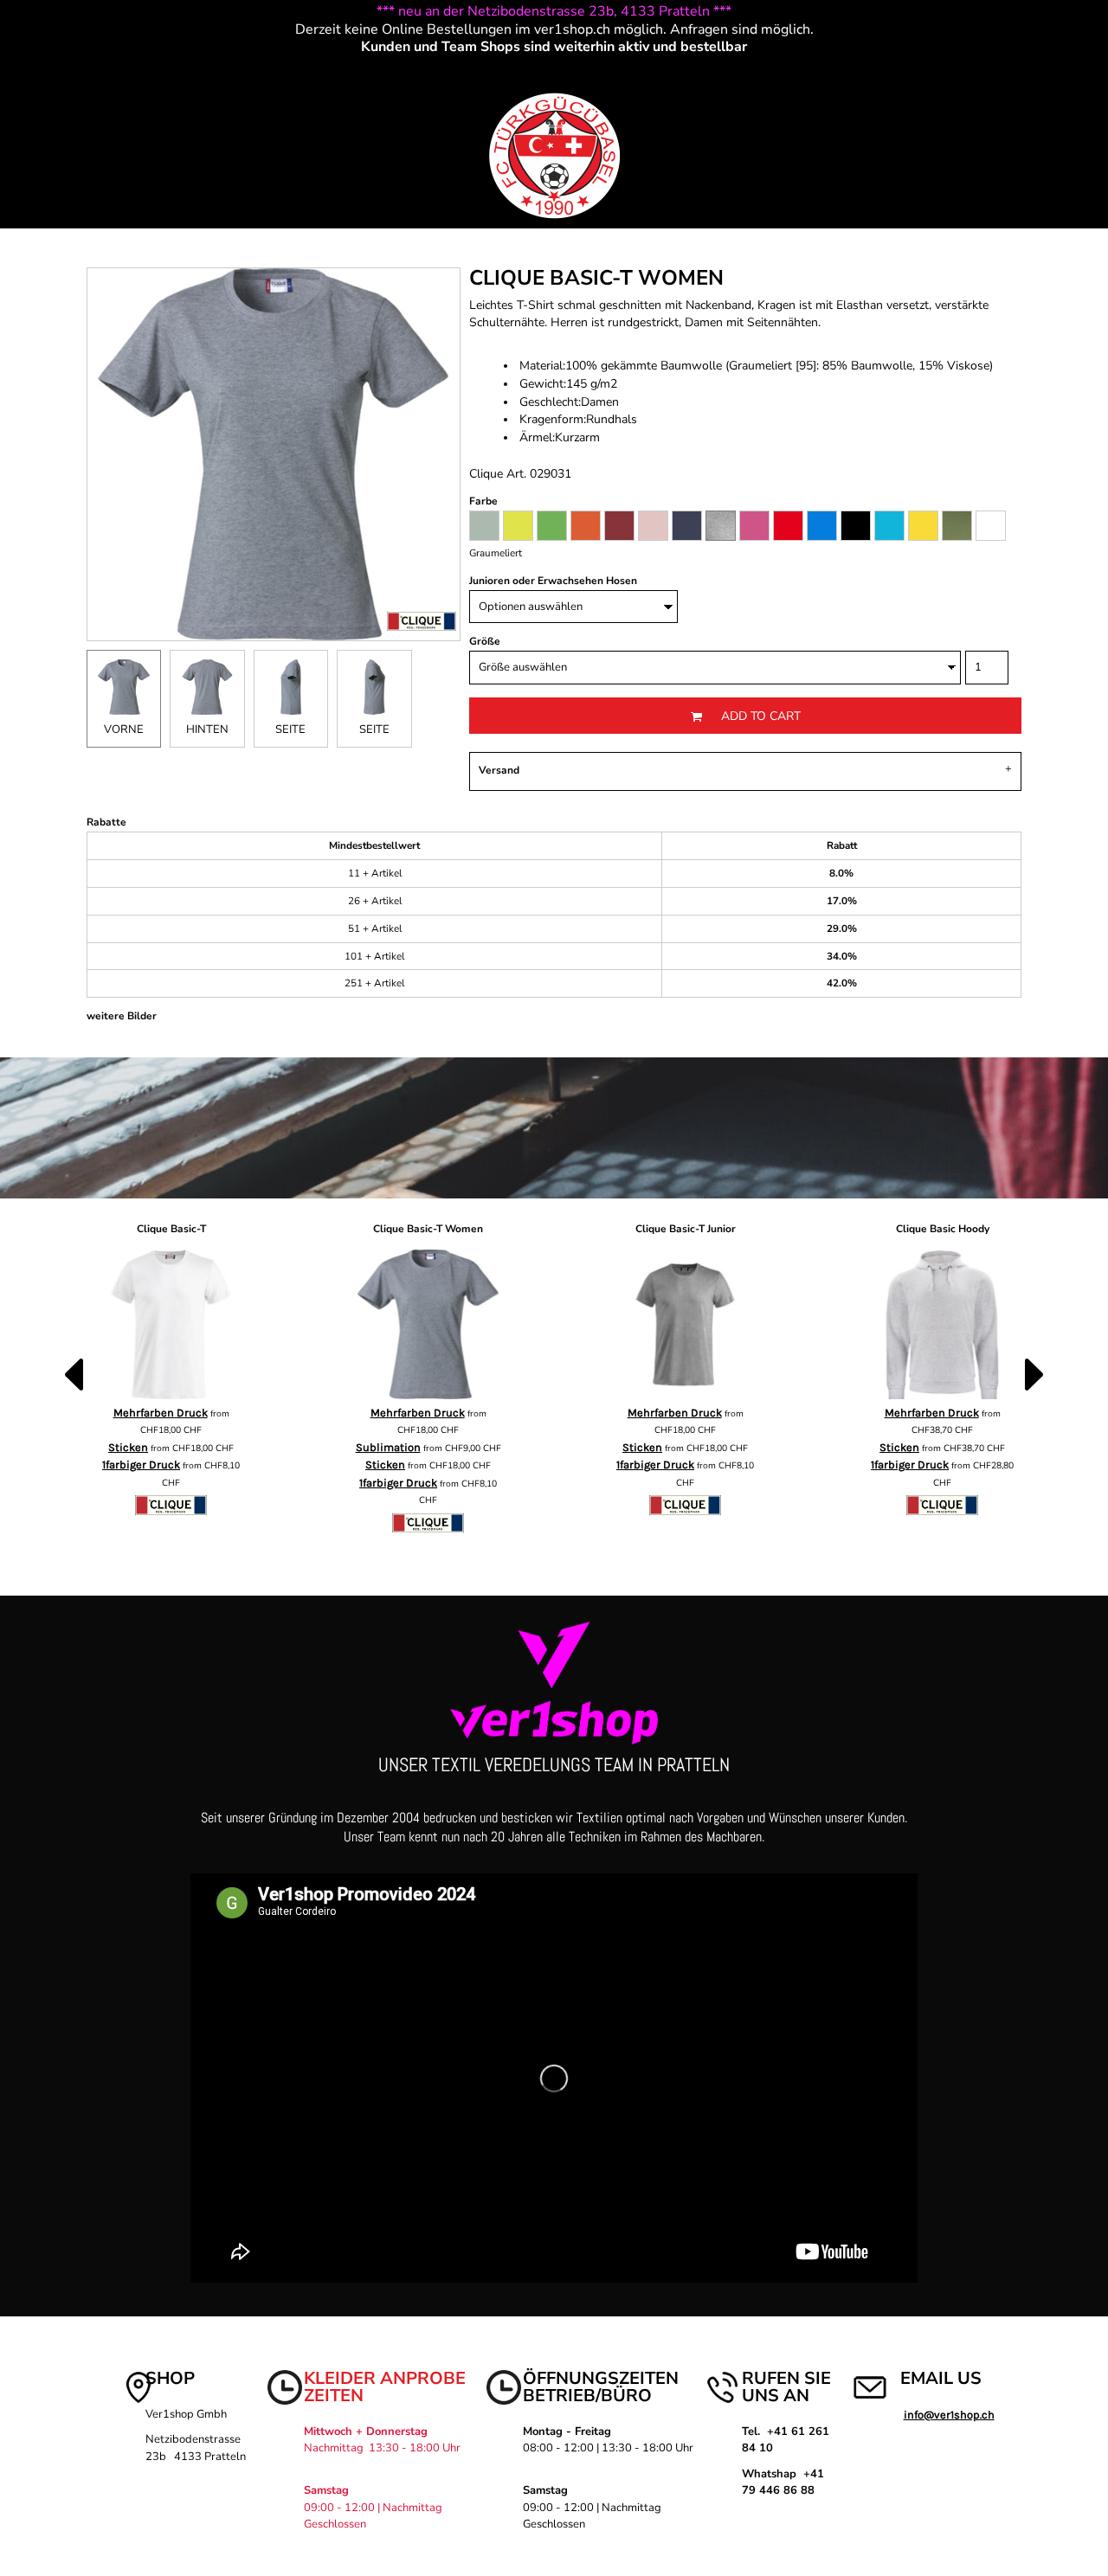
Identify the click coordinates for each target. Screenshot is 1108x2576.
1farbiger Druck (141, 1465)
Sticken (128, 1447)
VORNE (124, 729)
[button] (28, 81)
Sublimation (388, 1447)
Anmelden (882, 80)
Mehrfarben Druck (161, 1413)
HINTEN (207, 729)
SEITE (290, 729)
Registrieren (957, 80)
